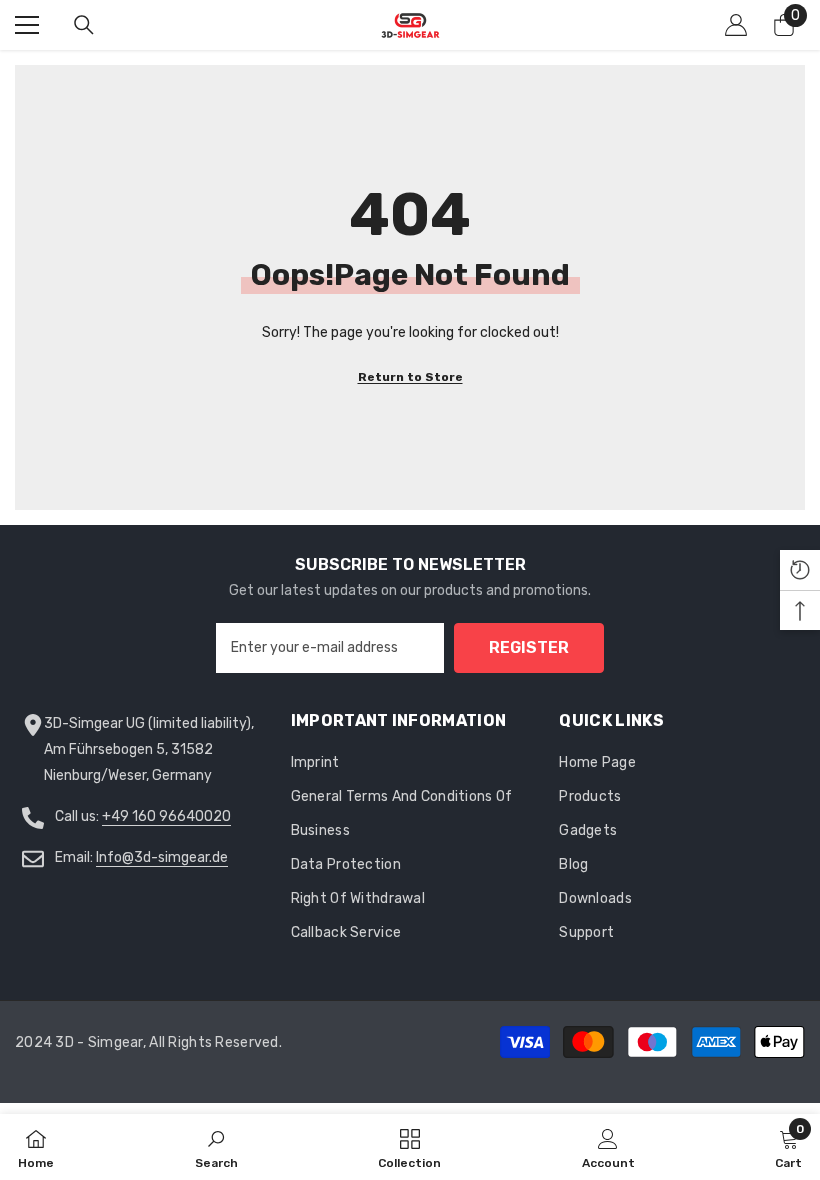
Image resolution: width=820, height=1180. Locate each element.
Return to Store (410, 377)
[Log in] (736, 25)
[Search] (84, 25)
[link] (216, 1147)
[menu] (27, 25)
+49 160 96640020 (166, 816)
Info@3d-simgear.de (162, 857)
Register (529, 647)
